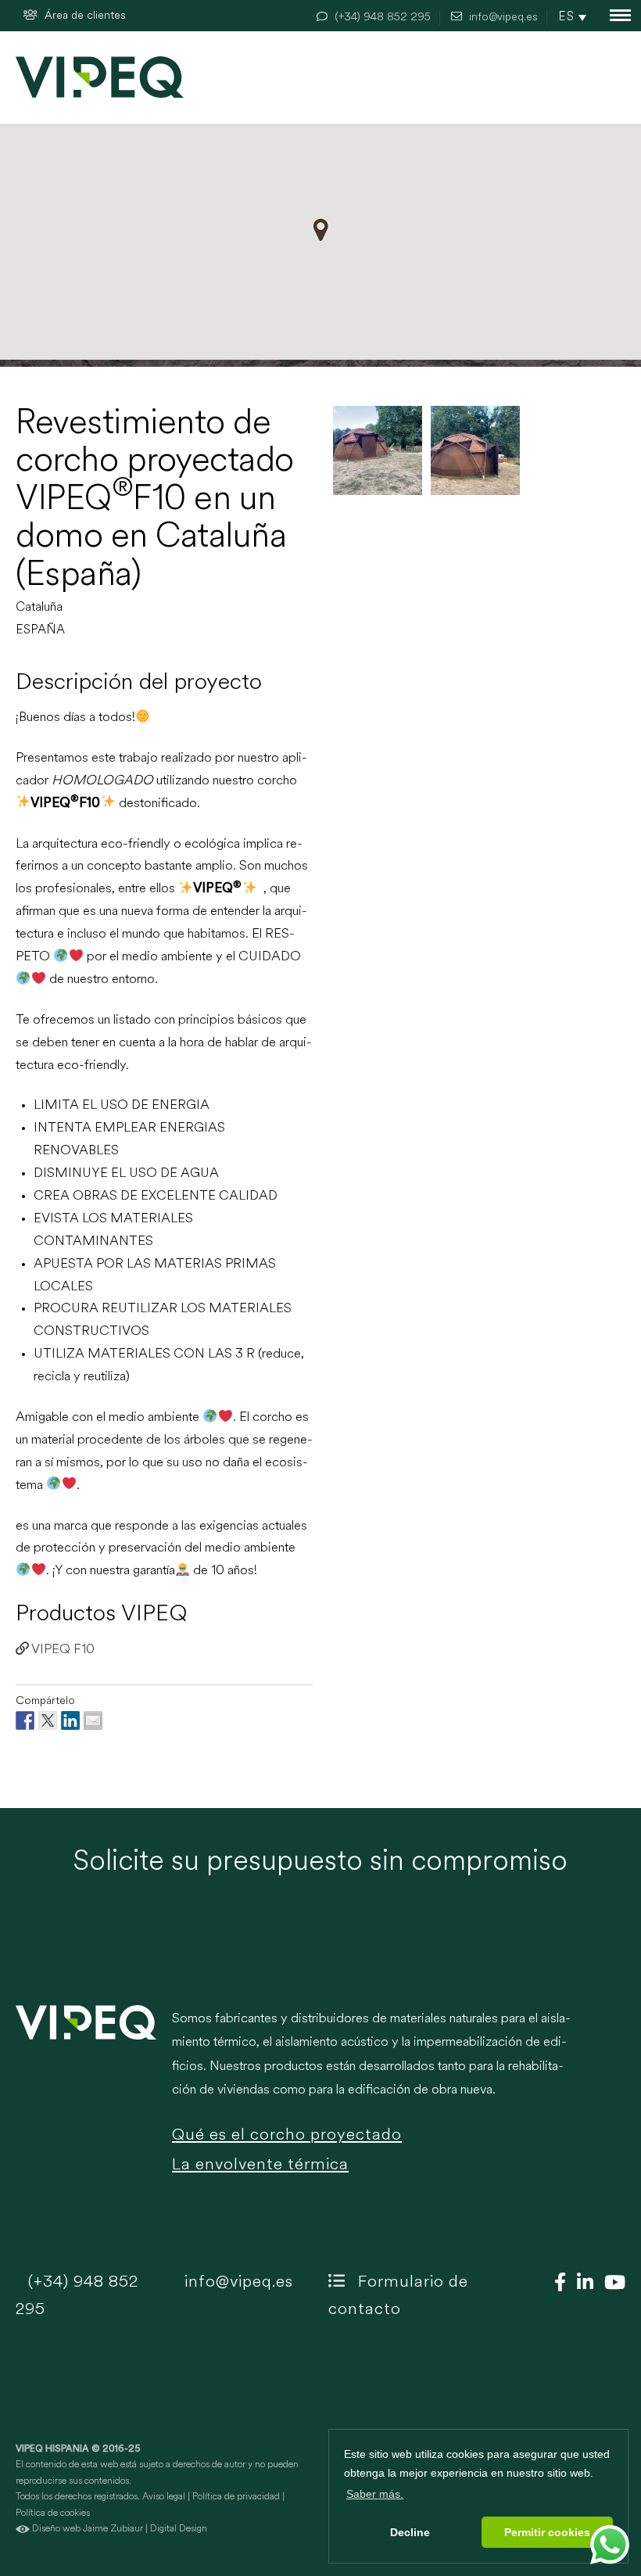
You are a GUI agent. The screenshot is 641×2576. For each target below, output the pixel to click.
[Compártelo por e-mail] (93, 1720)
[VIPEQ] (86, 2102)
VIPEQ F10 (62, 1650)
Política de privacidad (236, 2497)
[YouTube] (611, 2284)
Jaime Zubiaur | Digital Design (145, 2529)
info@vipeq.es (236, 2282)
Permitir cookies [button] (547, 2532)
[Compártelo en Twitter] (48, 1720)
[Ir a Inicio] (100, 77)
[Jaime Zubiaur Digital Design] (23, 2529)
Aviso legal (164, 2497)
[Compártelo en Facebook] (25, 1720)
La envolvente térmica (260, 2165)
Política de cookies (53, 2513)
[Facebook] (556, 2284)
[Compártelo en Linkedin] (70, 1720)
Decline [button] (410, 2532)
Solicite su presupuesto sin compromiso (320, 1863)
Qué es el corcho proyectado (287, 2135)
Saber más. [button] (375, 2494)
